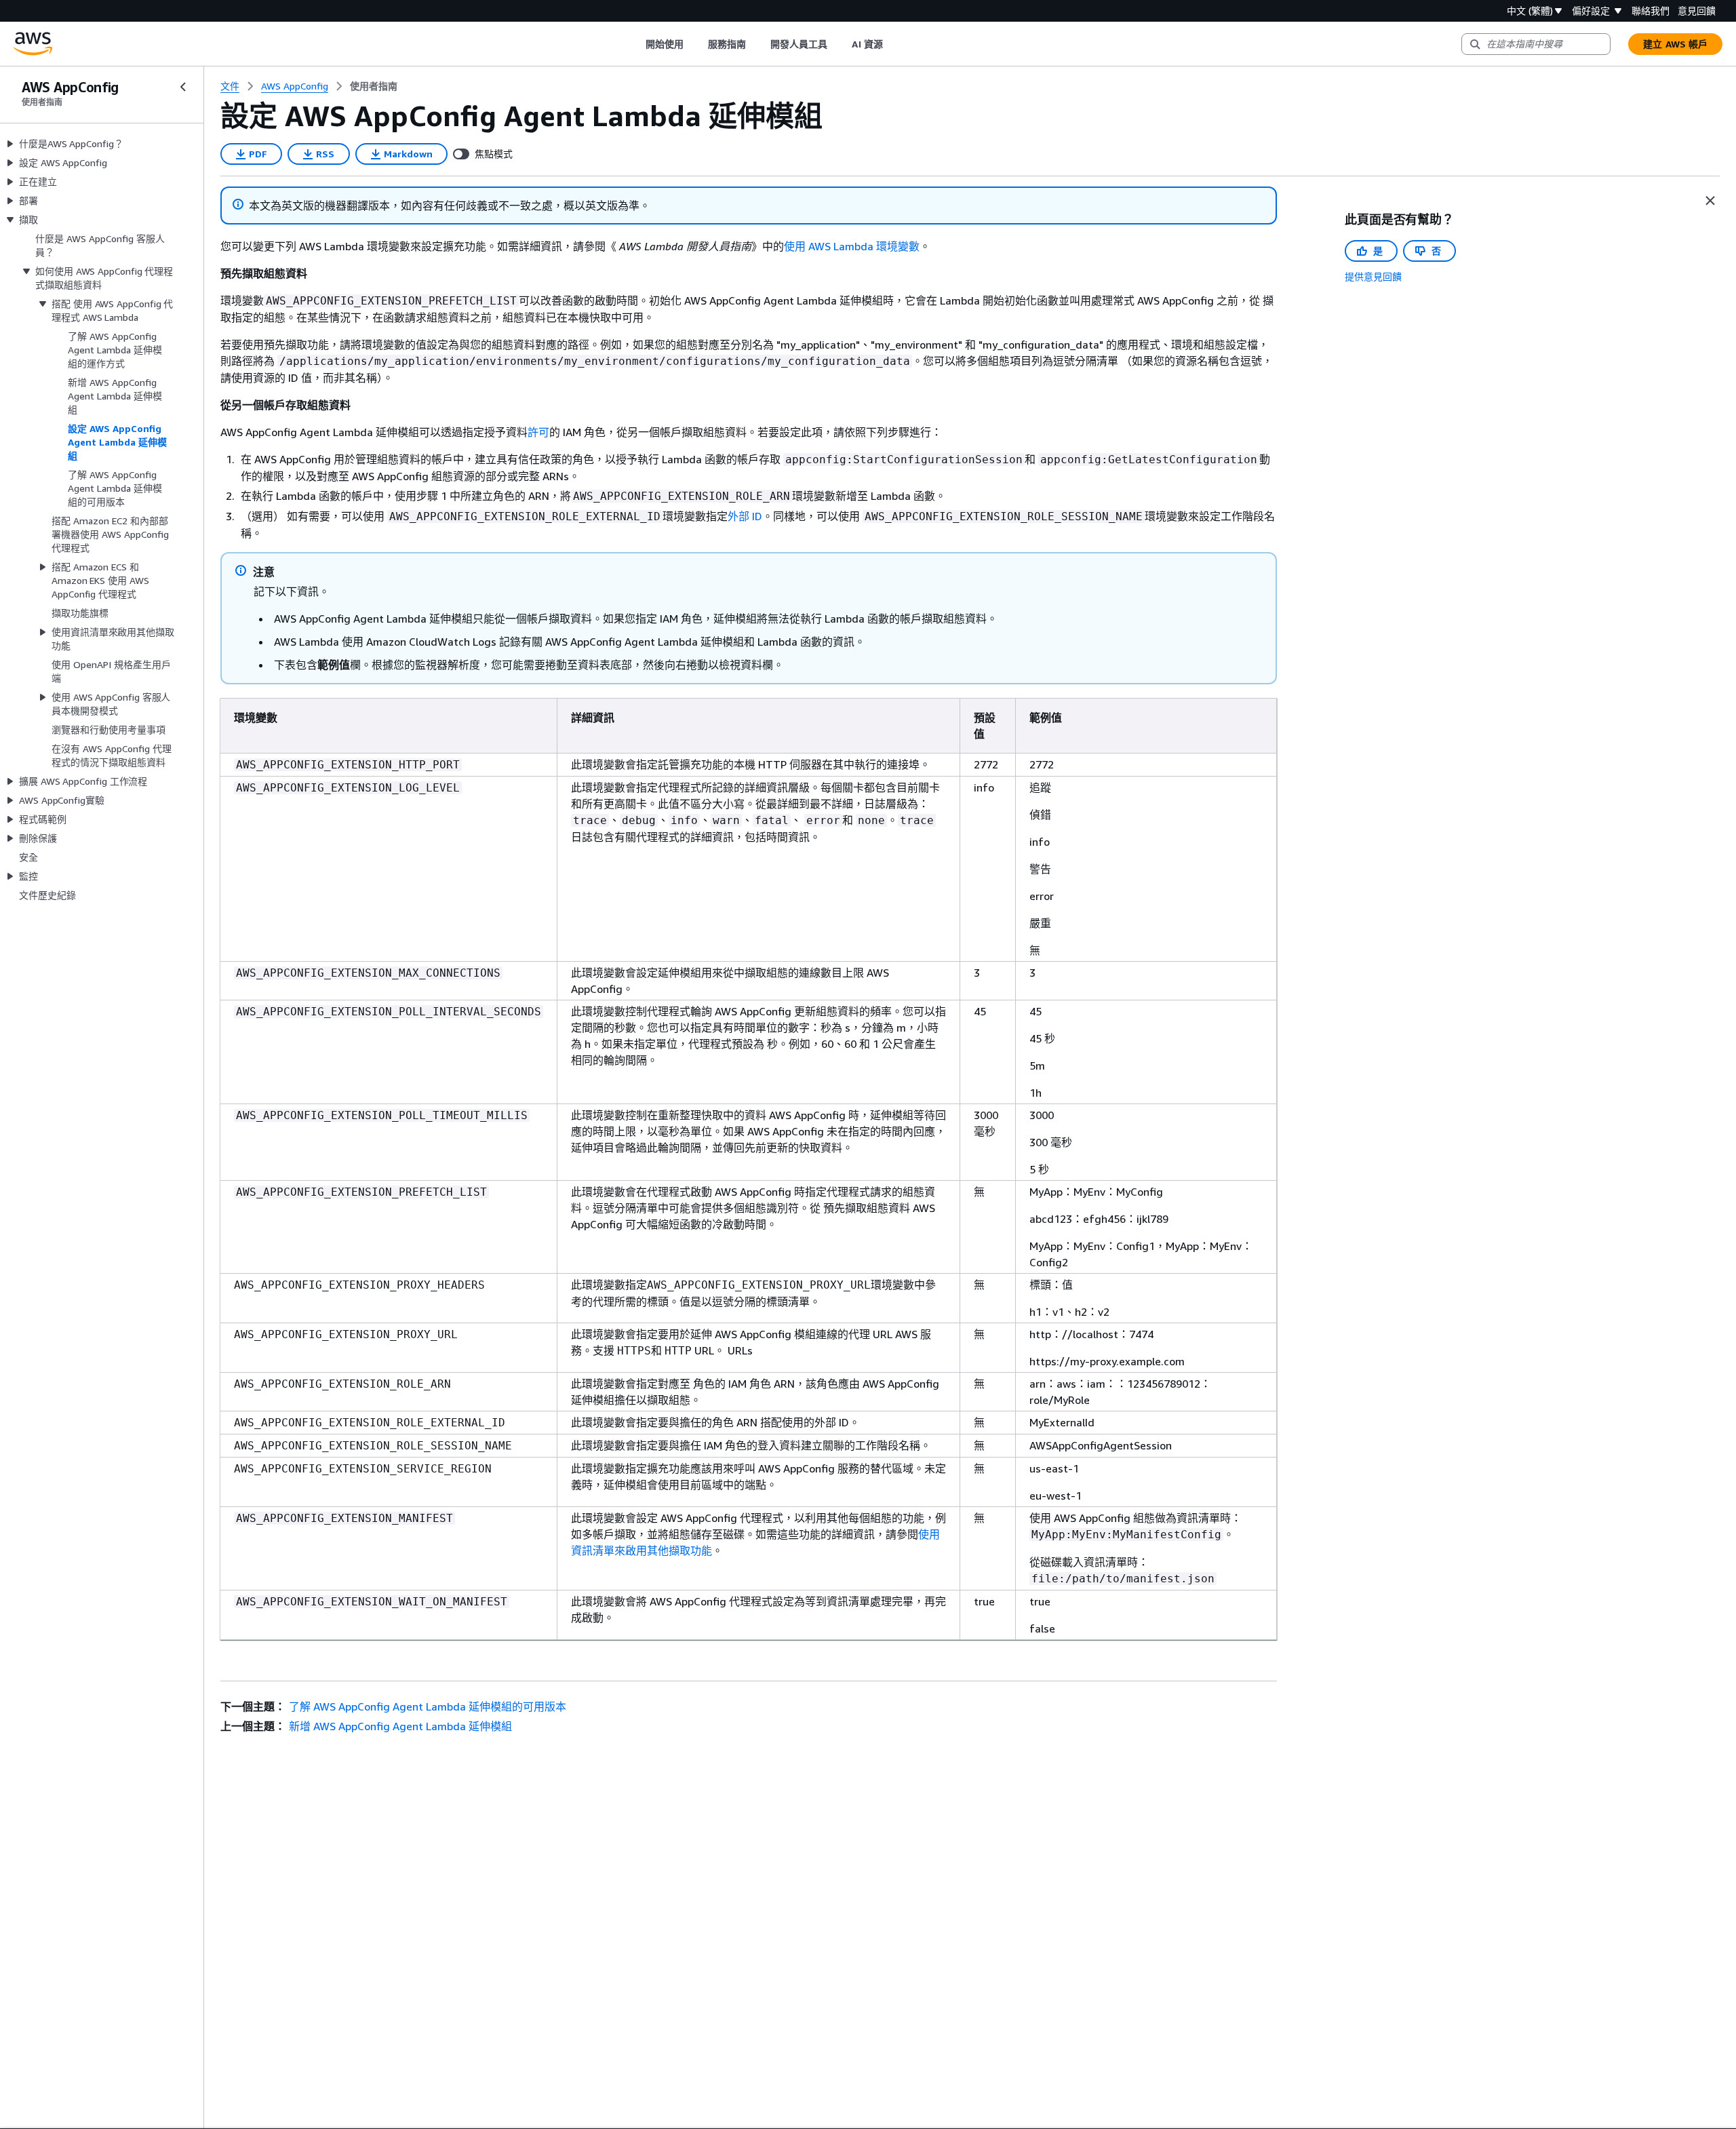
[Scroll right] (893, 44)
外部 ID (745, 516)
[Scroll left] (635, 44)
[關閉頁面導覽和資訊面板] (1710, 201)
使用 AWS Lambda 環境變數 (852, 246)
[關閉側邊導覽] (183, 87)
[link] (374, 86)
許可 (538, 432)
